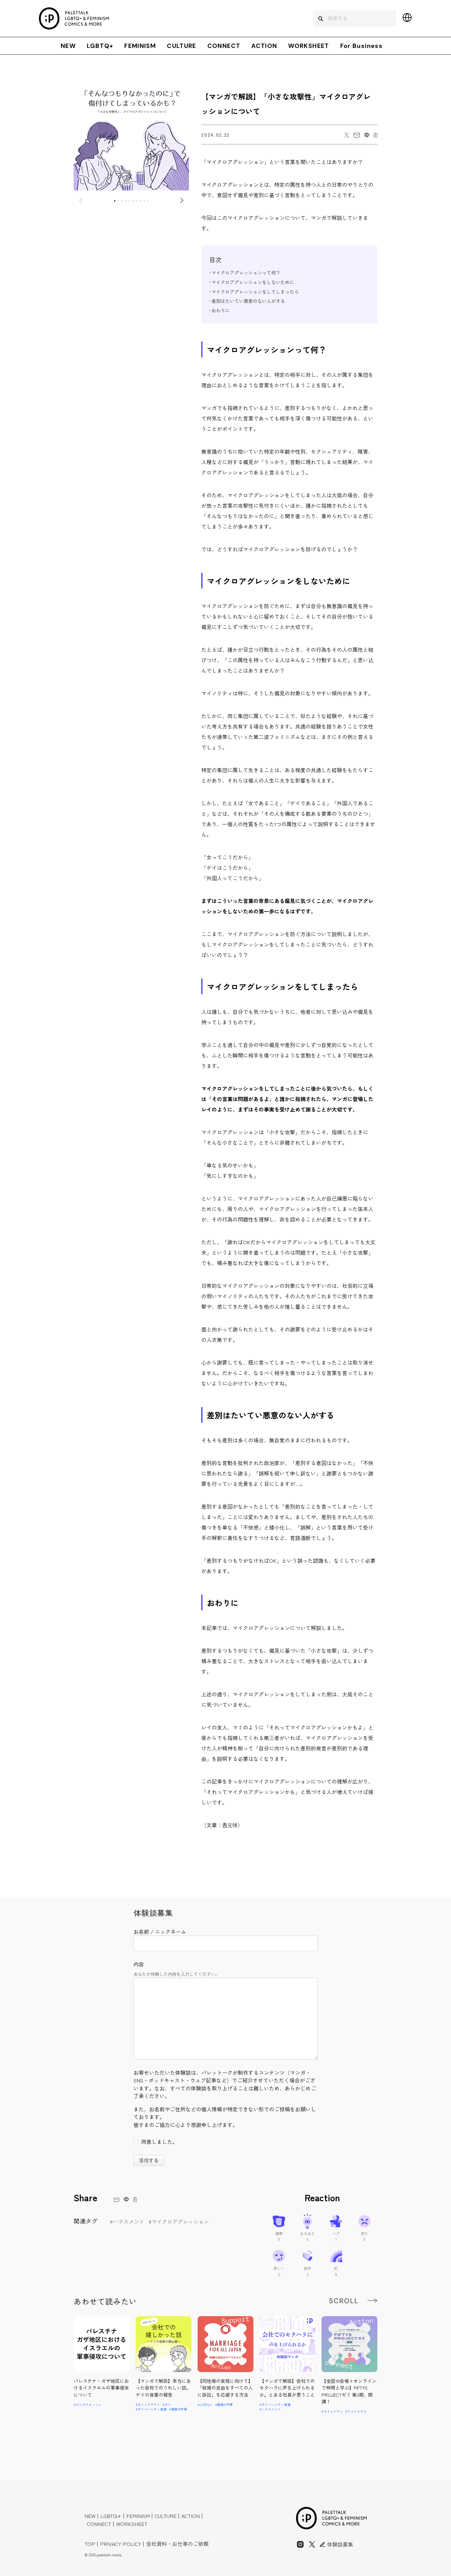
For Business (361, 46)
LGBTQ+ (100, 46)
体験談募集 (339, 2544)
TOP (90, 2544)
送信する (149, 2160)
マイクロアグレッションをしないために (253, 282)
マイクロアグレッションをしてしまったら (255, 291)
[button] (115, 201)
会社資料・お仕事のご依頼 (177, 2544)
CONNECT (224, 46)
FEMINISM (140, 46)
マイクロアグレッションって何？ (246, 272)
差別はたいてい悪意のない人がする (248, 301)
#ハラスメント (127, 2221)
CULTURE (182, 46)
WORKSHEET (308, 46)
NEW (68, 46)
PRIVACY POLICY (121, 2544)
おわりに (221, 310)
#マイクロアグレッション (179, 2221)
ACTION (264, 46)
